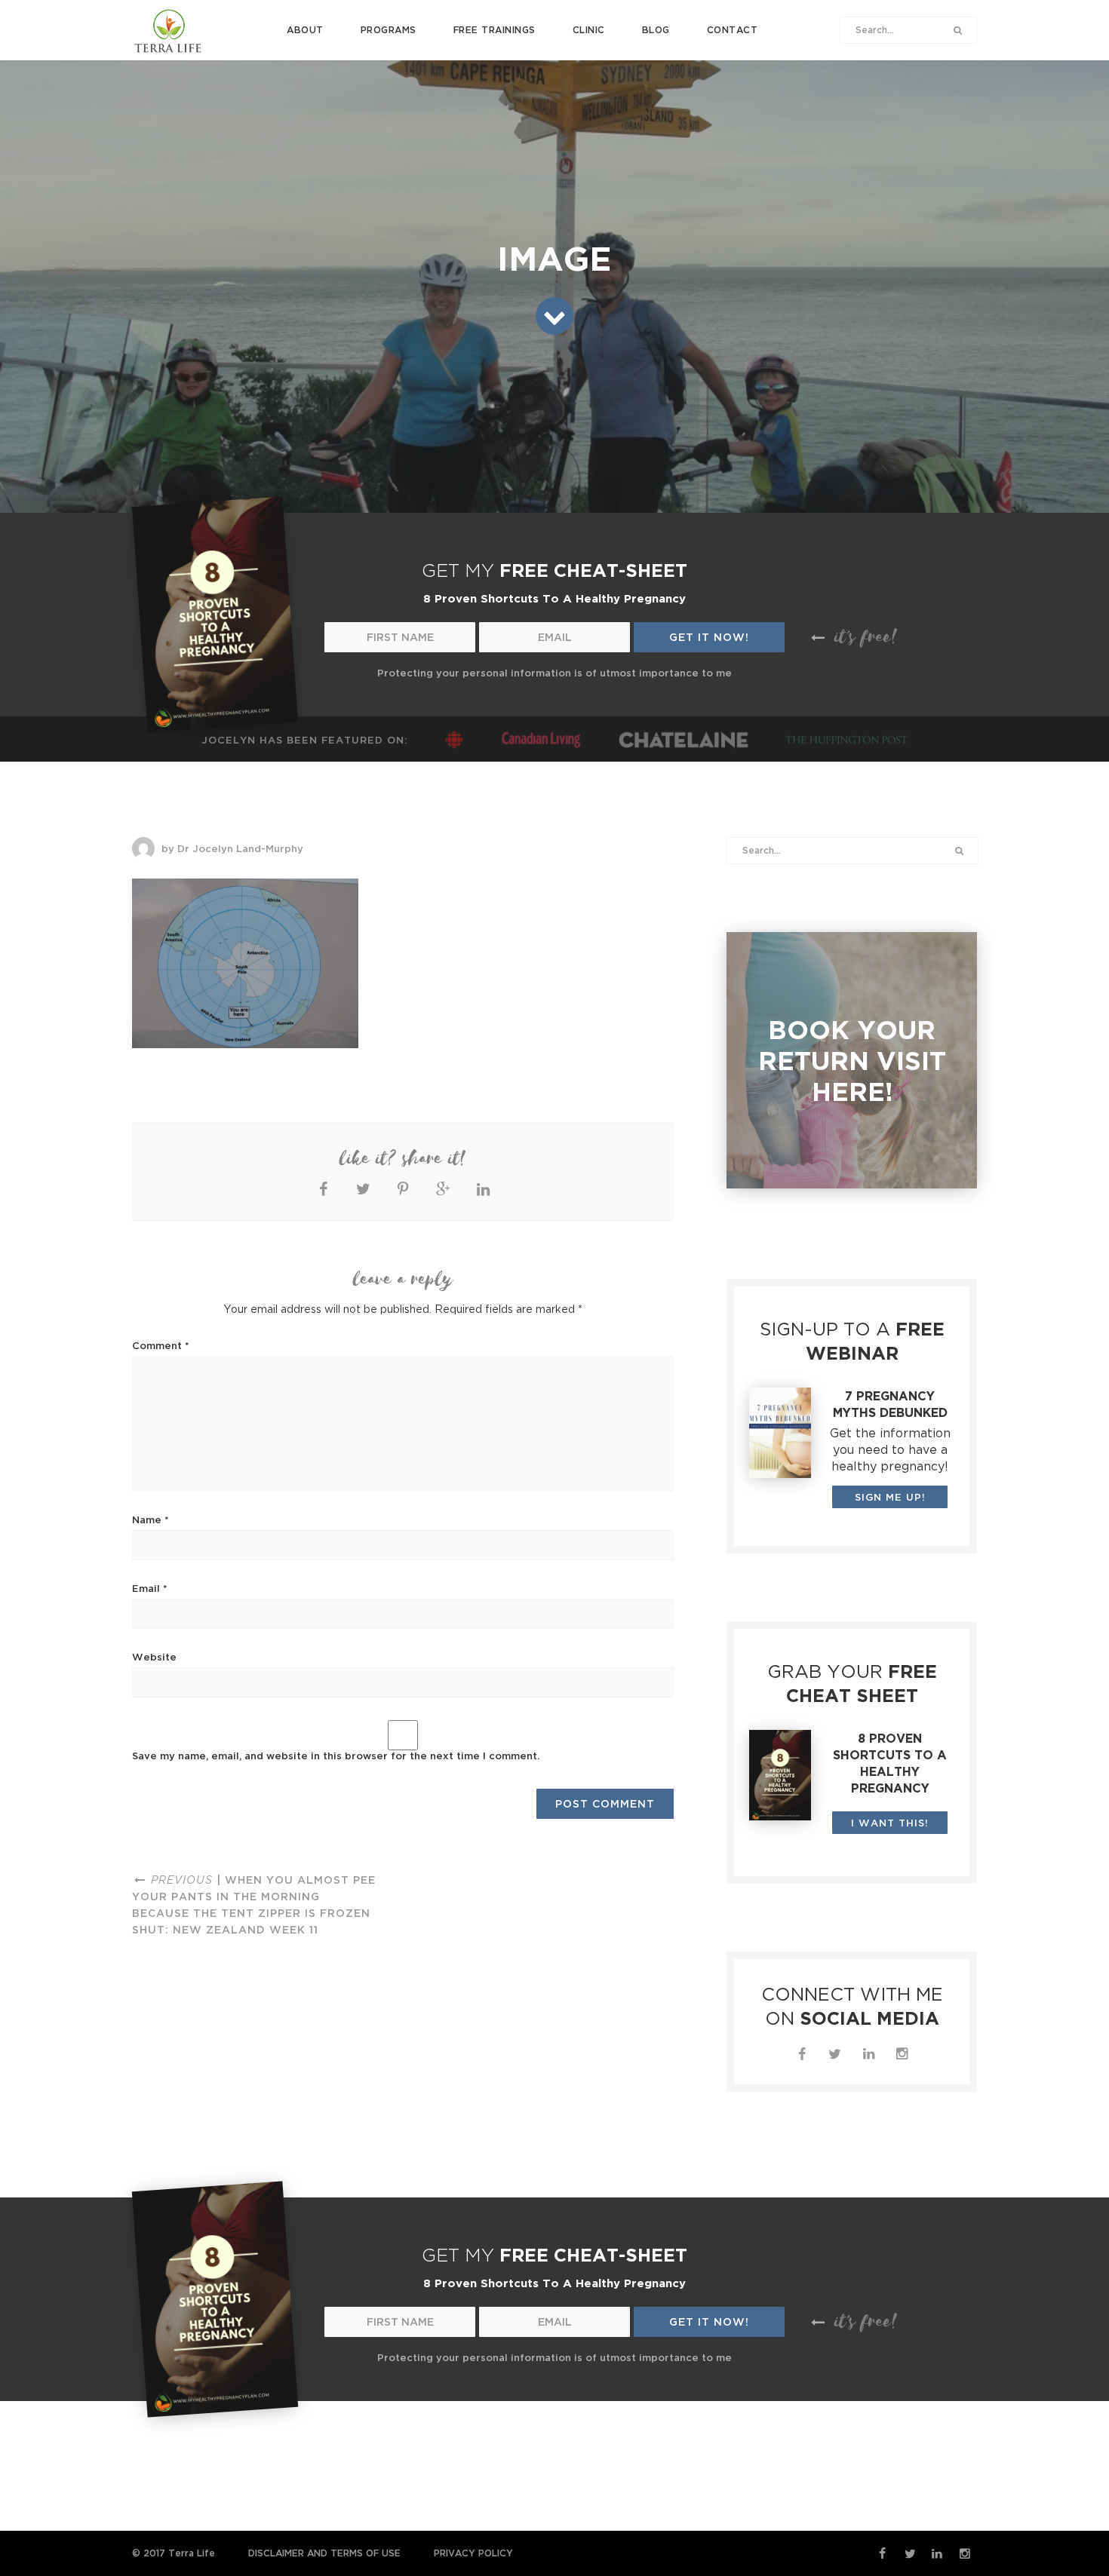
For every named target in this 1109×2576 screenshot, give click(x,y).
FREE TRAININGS (495, 30)
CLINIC (589, 30)
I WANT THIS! (890, 1823)
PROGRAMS (389, 30)
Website (154, 1657)
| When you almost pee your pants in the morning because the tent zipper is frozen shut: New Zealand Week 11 (254, 1904)
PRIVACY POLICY (473, 2553)
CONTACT (733, 30)
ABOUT (305, 30)
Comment (161, 1345)
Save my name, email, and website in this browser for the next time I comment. (336, 1756)
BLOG (656, 30)
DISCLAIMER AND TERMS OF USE (324, 2553)
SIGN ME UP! (890, 1497)
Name (151, 1520)
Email (150, 1588)
